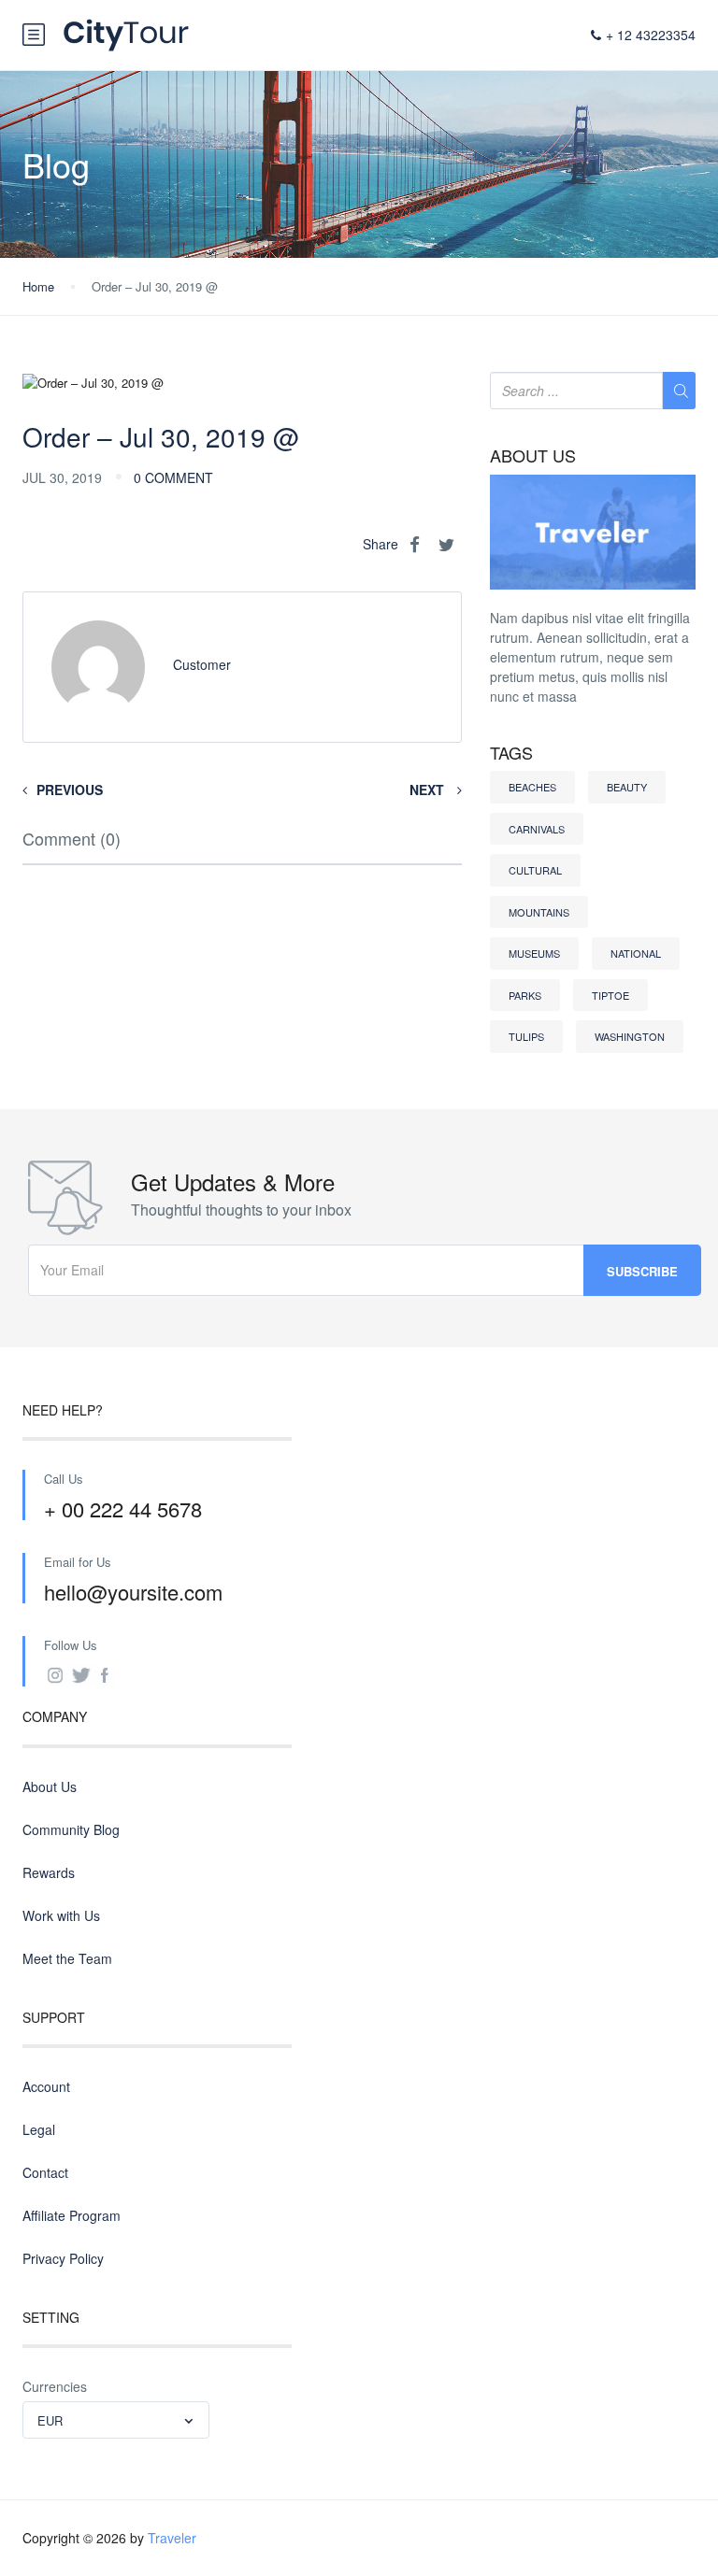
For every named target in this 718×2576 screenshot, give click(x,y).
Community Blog (71, 1829)
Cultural (535, 870)
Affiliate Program (72, 2215)
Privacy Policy (63, 2258)
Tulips (526, 1036)
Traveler (172, 2538)
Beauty (627, 787)
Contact (45, 2172)
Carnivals (537, 829)
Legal (39, 2129)
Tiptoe (610, 995)
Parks (525, 995)
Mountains (539, 912)
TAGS (511, 753)
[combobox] (116, 2420)
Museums (534, 953)
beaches (532, 787)
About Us (50, 1786)
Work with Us (61, 1915)
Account (46, 2086)
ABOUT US (533, 456)
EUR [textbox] (50, 2420)
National (636, 953)
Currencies (55, 2386)
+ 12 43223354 (651, 35)
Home (38, 286)
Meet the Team (67, 1958)
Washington (630, 1036)
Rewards (49, 1872)
